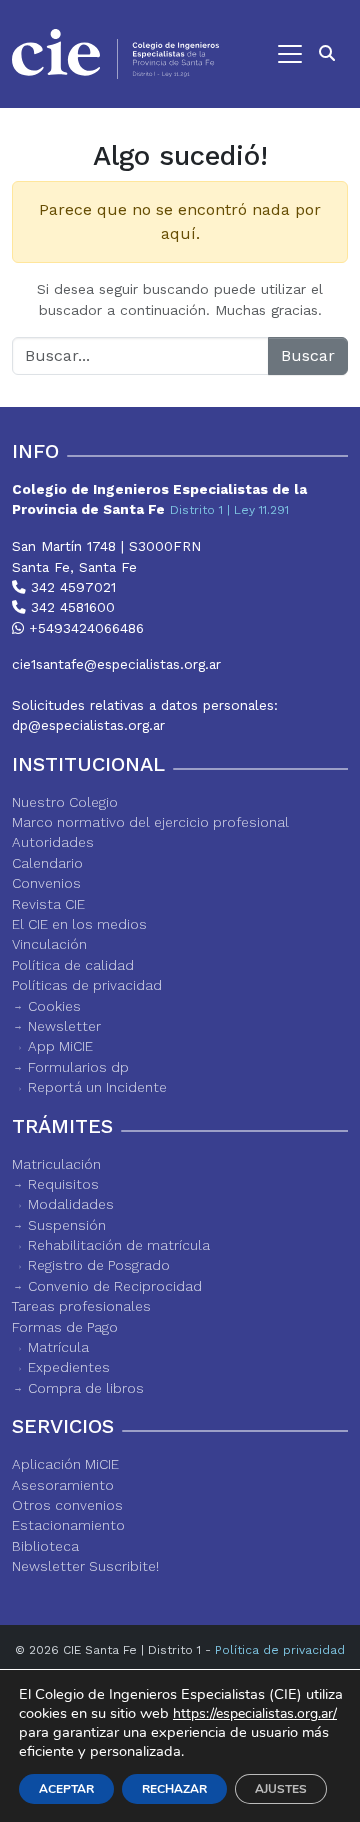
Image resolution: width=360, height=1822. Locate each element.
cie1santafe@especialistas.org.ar (116, 664)
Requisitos (63, 1184)
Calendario (47, 863)
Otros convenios (67, 1505)
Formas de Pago (65, 1327)
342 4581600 (70, 607)
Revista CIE (48, 904)
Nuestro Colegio (65, 802)
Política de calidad (73, 965)
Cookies (54, 1006)
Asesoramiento (63, 1485)
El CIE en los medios (79, 924)
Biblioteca (45, 1546)
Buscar (308, 355)
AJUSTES (281, 1789)
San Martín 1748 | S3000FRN (106, 546)
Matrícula (58, 1347)
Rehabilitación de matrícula (119, 1245)
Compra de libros (86, 1388)
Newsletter (64, 1026)
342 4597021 (71, 587)
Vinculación (49, 944)
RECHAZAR (174, 1789)
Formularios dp (78, 1067)
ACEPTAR (66, 1789)
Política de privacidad (280, 1650)
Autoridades (53, 842)
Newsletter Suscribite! (85, 1566)
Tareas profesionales (81, 1306)
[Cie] (115, 54)
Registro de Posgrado (99, 1265)
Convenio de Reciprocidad (115, 1286)
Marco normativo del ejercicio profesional (150, 822)
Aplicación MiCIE (65, 1464)
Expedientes (69, 1367)
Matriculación (56, 1164)
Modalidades (71, 1204)
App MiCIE (60, 1046)
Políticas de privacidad (87, 985)
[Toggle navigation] (270, 54)
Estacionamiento (68, 1525)
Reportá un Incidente (97, 1087)
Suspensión (67, 1225)
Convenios (46, 883)
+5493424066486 (84, 628)
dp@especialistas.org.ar (88, 725)
